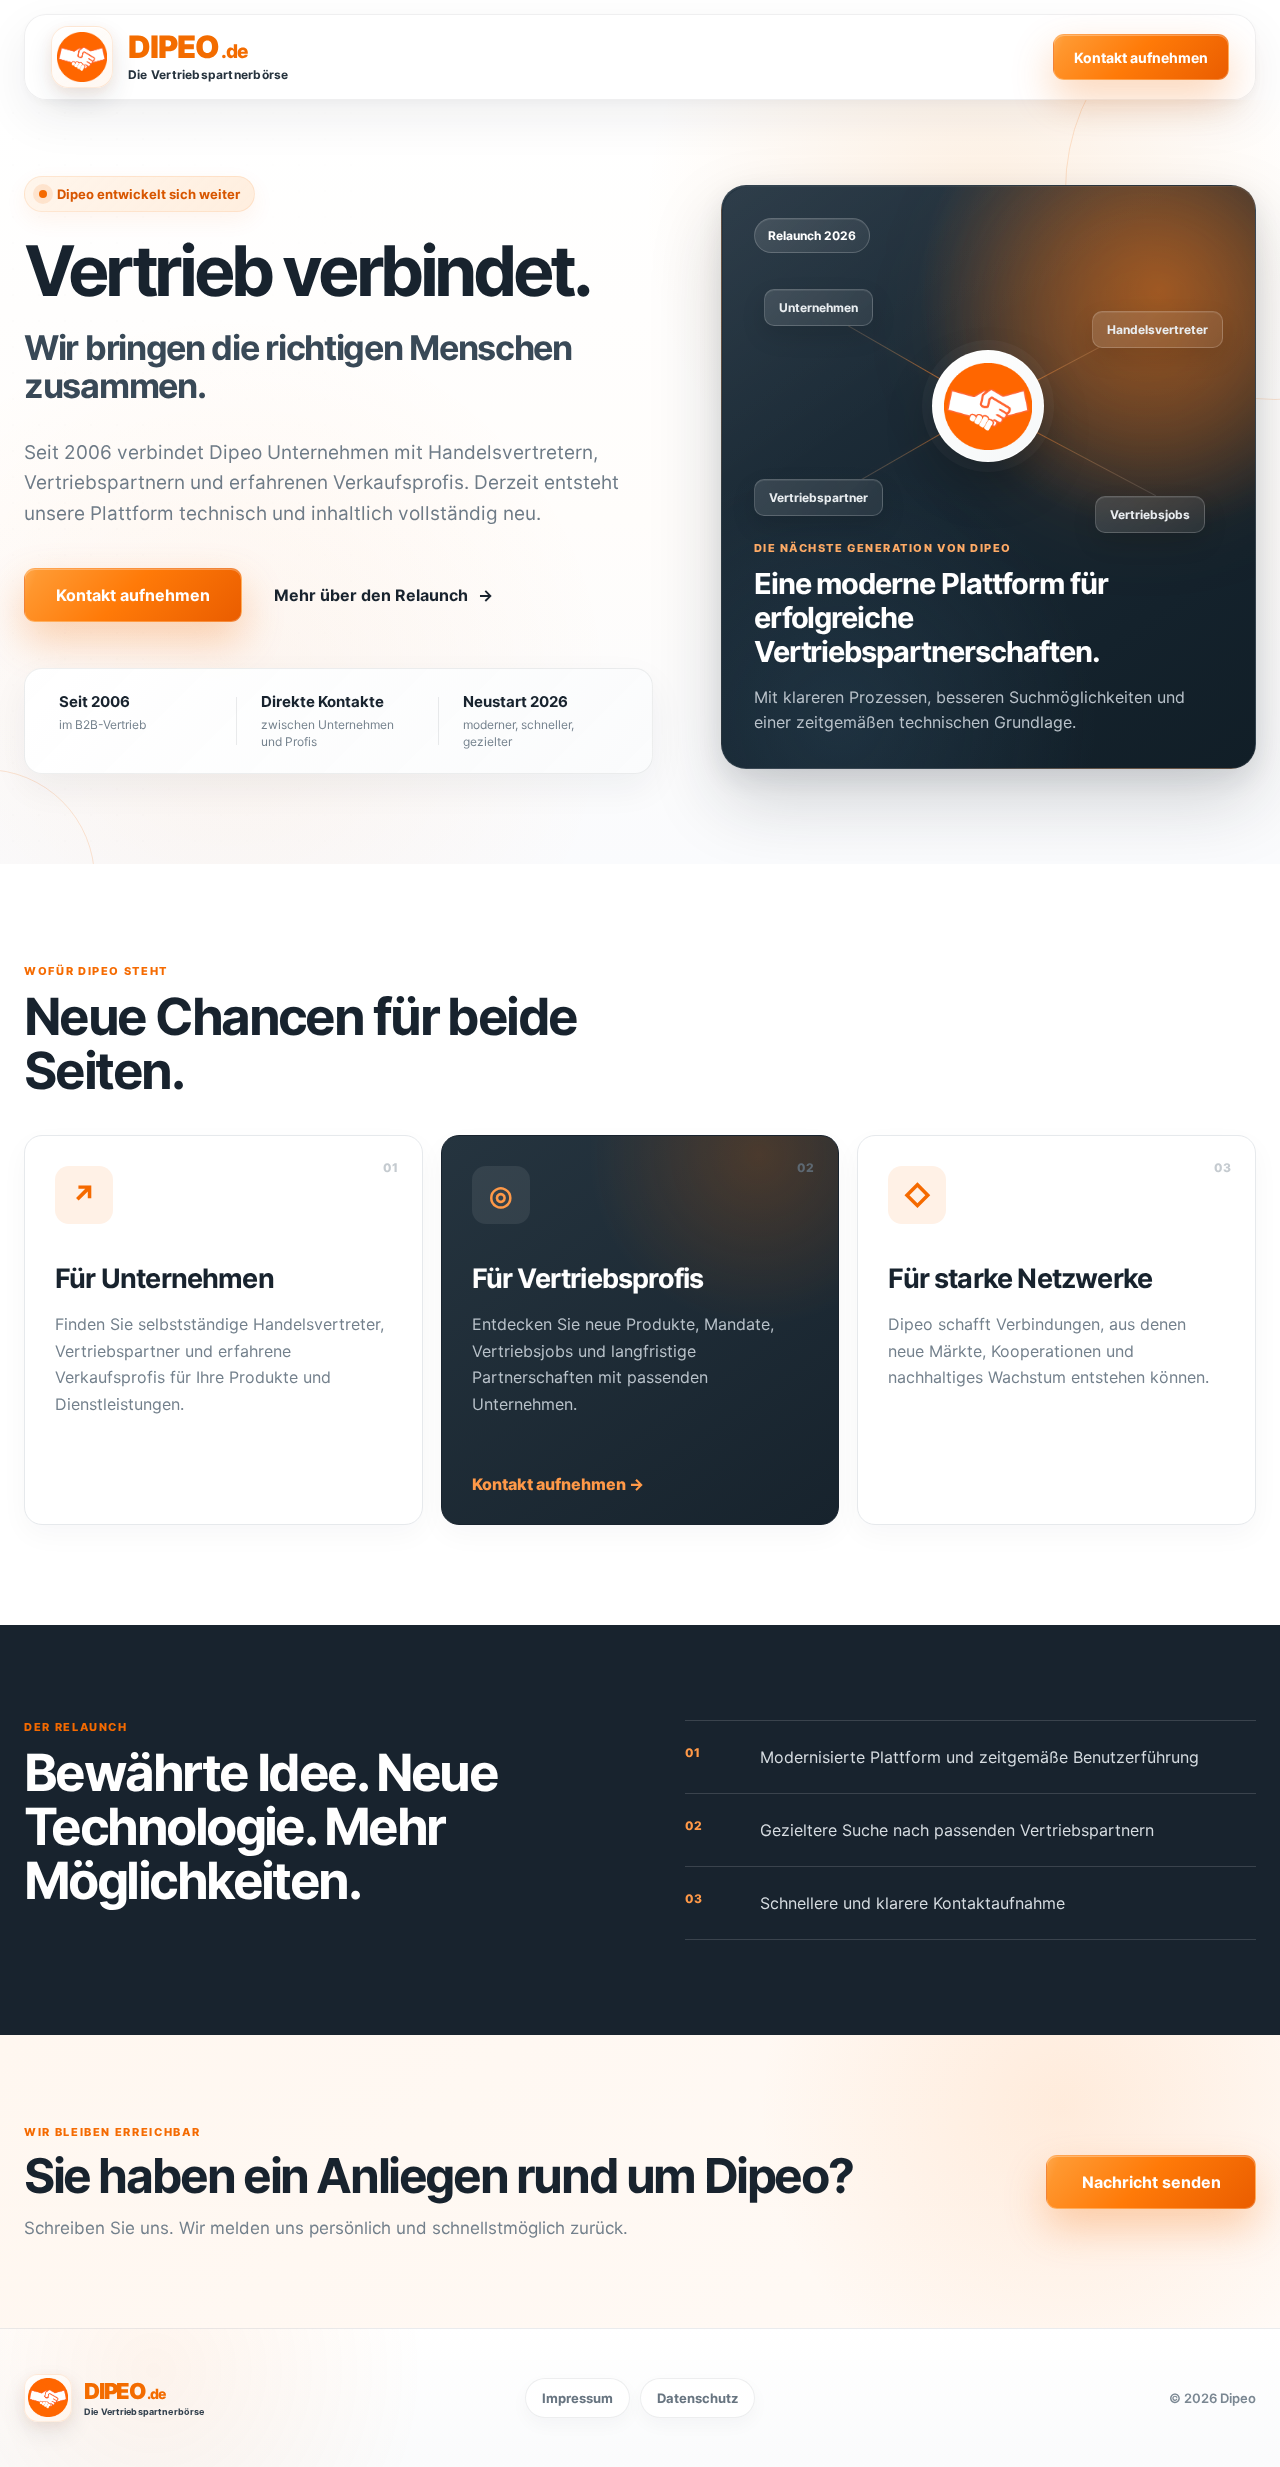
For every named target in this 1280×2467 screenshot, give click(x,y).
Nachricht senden (1151, 2182)
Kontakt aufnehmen (1141, 57)
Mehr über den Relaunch (383, 595)
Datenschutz (697, 2398)
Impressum (577, 2398)
